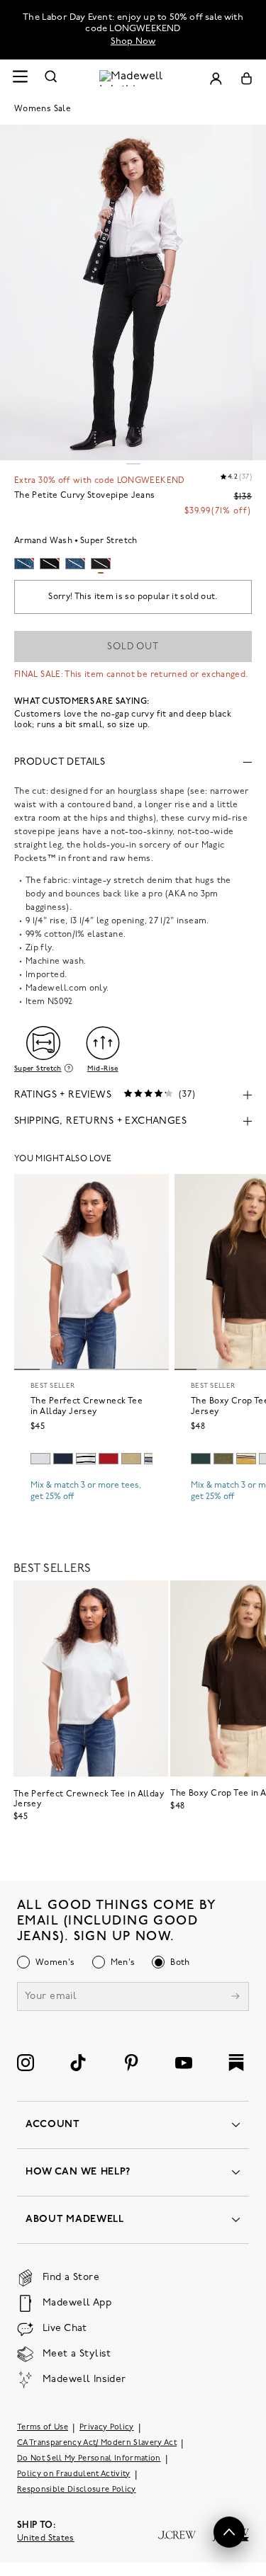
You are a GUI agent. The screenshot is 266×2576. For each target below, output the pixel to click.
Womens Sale (43, 109)
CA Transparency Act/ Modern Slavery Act (97, 2443)
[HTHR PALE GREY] (40, 1459)
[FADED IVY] (223, 1459)
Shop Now (133, 41)
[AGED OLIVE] (131, 1459)
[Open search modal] (51, 78)
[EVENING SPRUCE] (201, 1459)
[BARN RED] (109, 1459)
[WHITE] (86, 1459)
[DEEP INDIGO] (63, 1459)
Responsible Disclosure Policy (77, 2490)
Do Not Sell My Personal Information (89, 2459)
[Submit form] (235, 1998)
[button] (229, 2532)
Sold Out (133, 647)
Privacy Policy (107, 2428)
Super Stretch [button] (38, 1068)
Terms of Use (43, 2428)
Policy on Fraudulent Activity (74, 2474)
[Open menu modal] (20, 78)
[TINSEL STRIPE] (246, 1459)
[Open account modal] (216, 78)
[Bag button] (246, 78)
